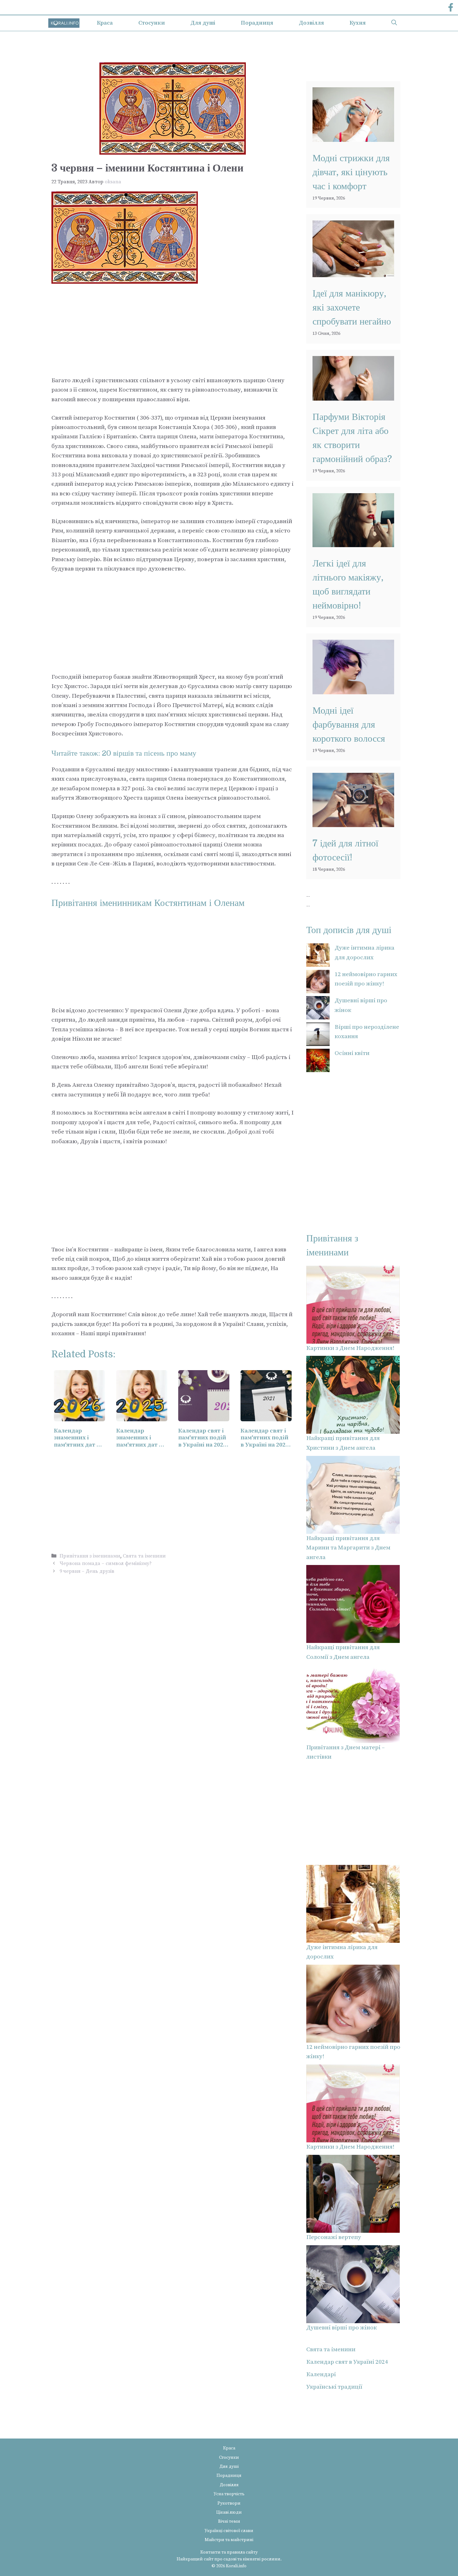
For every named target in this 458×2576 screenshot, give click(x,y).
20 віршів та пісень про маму (149, 753)
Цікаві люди (229, 2512)
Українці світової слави (229, 2531)
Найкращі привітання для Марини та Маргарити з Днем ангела (348, 1548)
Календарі (321, 2374)
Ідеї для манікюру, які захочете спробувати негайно (352, 307)
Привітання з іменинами (90, 1556)
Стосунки (152, 23)
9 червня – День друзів (87, 1571)
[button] (394, 23)
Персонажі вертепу (334, 2237)
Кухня (358, 23)
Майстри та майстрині (229, 2540)
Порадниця (257, 23)
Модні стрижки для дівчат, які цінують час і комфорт (351, 172)
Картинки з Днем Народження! (350, 1348)
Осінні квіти (352, 1053)
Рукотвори (229, 2503)
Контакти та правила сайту (229, 2552)
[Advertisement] (173, 330)
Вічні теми (229, 2521)
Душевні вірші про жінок (341, 2328)
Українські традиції (334, 2387)
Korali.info (236, 2566)
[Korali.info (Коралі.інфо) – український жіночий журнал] (64, 23)
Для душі (203, 23)
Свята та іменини (144, 1556)
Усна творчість (229, 2494)
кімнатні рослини (262, 2559)
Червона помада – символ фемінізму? (106, 1563)
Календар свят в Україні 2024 (347, 2362)
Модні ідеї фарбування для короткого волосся (349, 725)
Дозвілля (311, 23)
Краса (105, 23)
